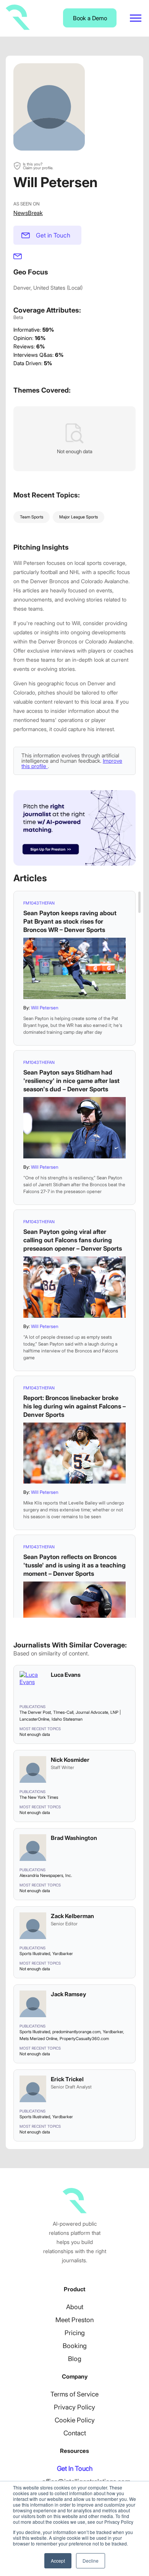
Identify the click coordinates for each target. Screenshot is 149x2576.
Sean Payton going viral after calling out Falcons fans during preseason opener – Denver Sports (73, 1240)
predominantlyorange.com (76, 2032)
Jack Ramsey (68, 1994)
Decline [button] (91, 2561)
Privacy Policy (74, 2407)
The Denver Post (35, 1712)
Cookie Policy (75, 2420)
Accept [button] (58, 2561)
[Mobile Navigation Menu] (136, 18)
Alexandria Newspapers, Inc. (46, 1875)
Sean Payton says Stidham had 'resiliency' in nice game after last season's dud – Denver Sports (71, 1081)
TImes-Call (63, 1712)
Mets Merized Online (38, 2039)
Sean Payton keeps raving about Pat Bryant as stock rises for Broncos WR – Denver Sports (70, 921)
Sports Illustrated (35, 1954)
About (75, 2307)
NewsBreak (28, 213)
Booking (75, 2346)
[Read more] (74, 968)
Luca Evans (66, 1675)
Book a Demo (90, 18)
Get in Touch (53, 235)
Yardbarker (63, 1954)
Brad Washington (74, 1838)
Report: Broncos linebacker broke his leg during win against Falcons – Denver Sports (74, 1406)
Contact (75, 2433)
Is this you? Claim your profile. (38, 166)
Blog (75, 2359)
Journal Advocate (92, 1712)
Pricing (75, 2333)
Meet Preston (74, 2320)
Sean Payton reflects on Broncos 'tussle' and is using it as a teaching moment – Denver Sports (74, 1565)
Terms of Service (74, 2394)
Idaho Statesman (67, 1719)
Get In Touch (75, 2469)
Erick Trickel (67, 2079)
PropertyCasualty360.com (84, 2039)
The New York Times (39, 1797)
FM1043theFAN (39, 903)
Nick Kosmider (70, 1760)
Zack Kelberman (72, 1916)
